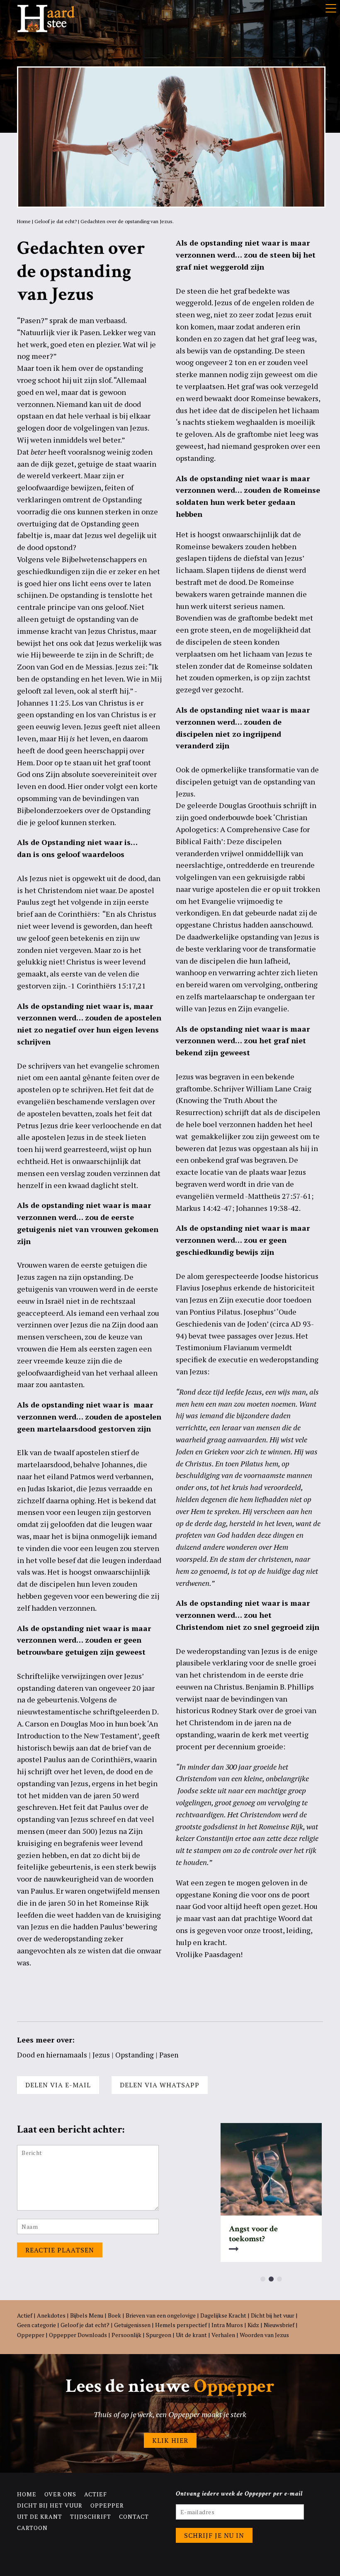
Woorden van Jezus (264, 2335)
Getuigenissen (132, 2325)
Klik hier (170, 2440)
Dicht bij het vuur (273, 2315)
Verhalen (223, 2335)
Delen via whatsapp (160, 2085)
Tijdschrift (91, 2516)
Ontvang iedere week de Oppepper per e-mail (239, 2494)
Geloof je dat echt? (56, 221)
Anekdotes (51, 2315)
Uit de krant (191, 2335)
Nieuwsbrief (279, 2325)
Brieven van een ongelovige (161, 2315)
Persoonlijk (126, 2335)
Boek (114, 2315)
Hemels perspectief (181, 2325)
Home (24, 221)
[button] (263, 2279)
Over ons (60, 2494)
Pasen (169, 2055)
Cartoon (32, 2528)
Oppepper (31, 2335)
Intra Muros (227, 2325)
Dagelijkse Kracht (223, 2315)
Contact (134, 2516)
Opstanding (135, 2055)
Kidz (253, 2325)
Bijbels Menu (87, 2315)
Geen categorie (36, 2325)
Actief (25, 2315)
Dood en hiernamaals (52, 2055)
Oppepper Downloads (78, 2335)
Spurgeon (159, 2335)
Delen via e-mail (58, 2085)
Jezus (101, 2055)
